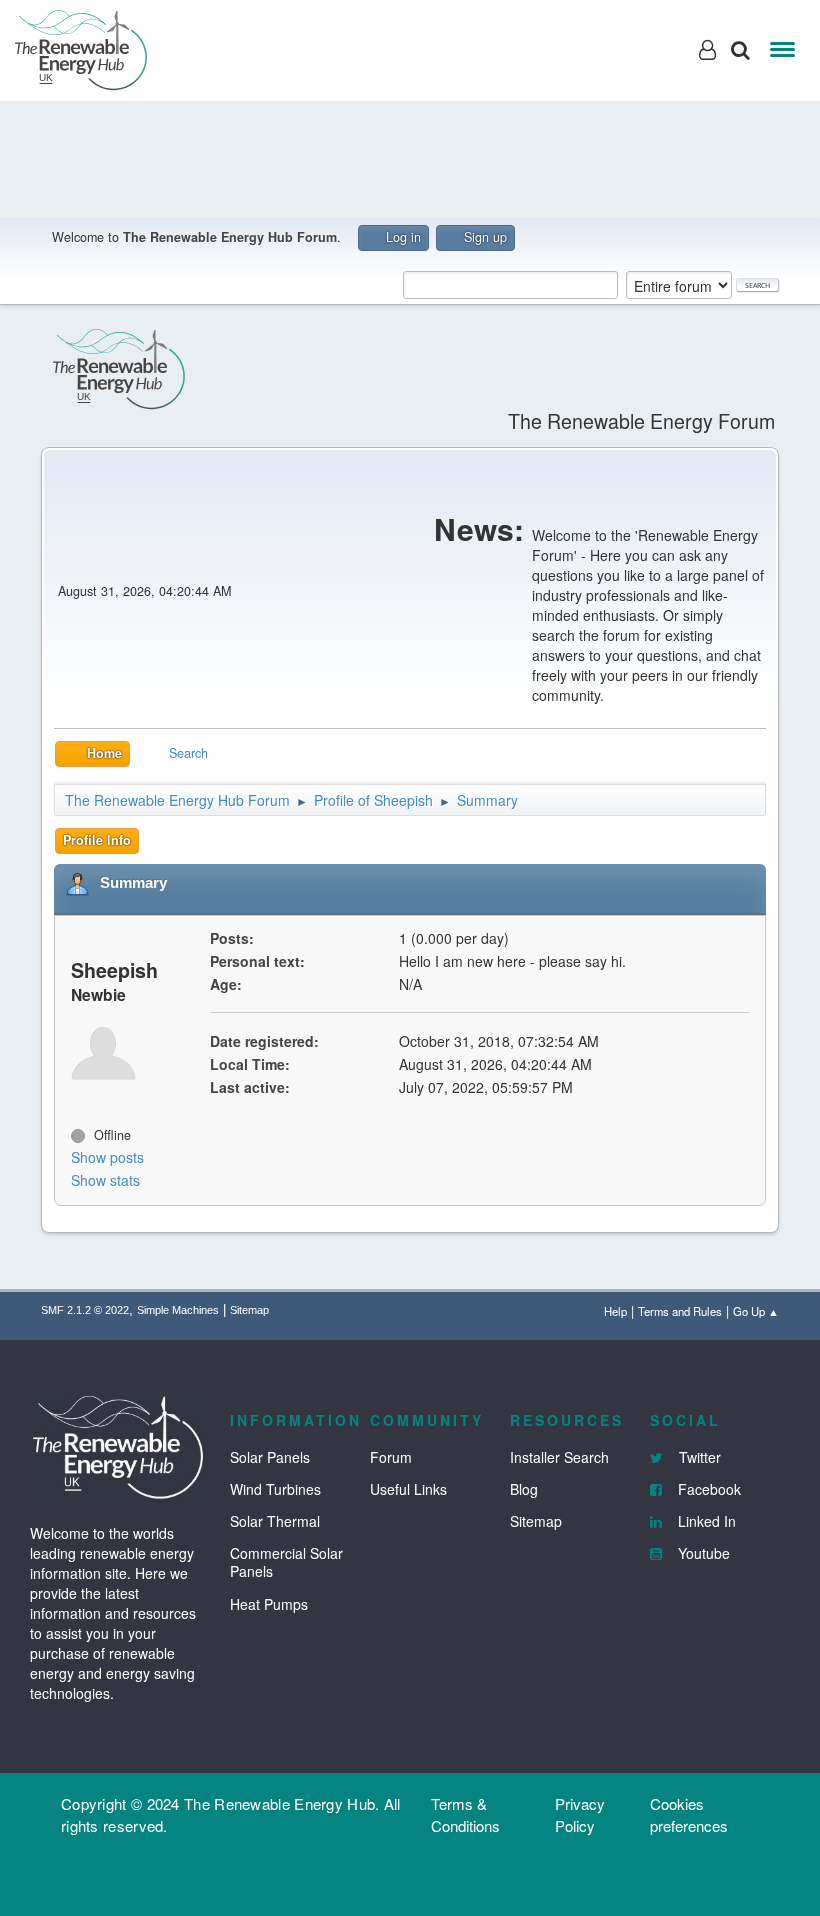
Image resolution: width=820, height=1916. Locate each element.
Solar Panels (270, 1457)
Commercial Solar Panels (286, 1562)
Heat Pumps (269, 1604)
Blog (524, 1489)
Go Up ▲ (756, 1311)
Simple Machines (178, 1310)
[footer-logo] (120, 1444)
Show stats (105, 1180)
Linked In (705, 1521)
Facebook (707, 1489)
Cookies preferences (689, 1814)
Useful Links (408, 1489)
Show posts (107, 1157)
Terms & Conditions (465, 1814)
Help (615, 1311)
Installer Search (559, 1457)
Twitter (698, 1457)
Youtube (702, 1553)
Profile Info (97, 840)
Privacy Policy (580, 1814)
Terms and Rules (680, 1311)
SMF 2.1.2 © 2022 (85, 1310)
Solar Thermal (275, 1521)
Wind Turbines (275, 1489)
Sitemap (249, 1310)
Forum (391, 1457)
